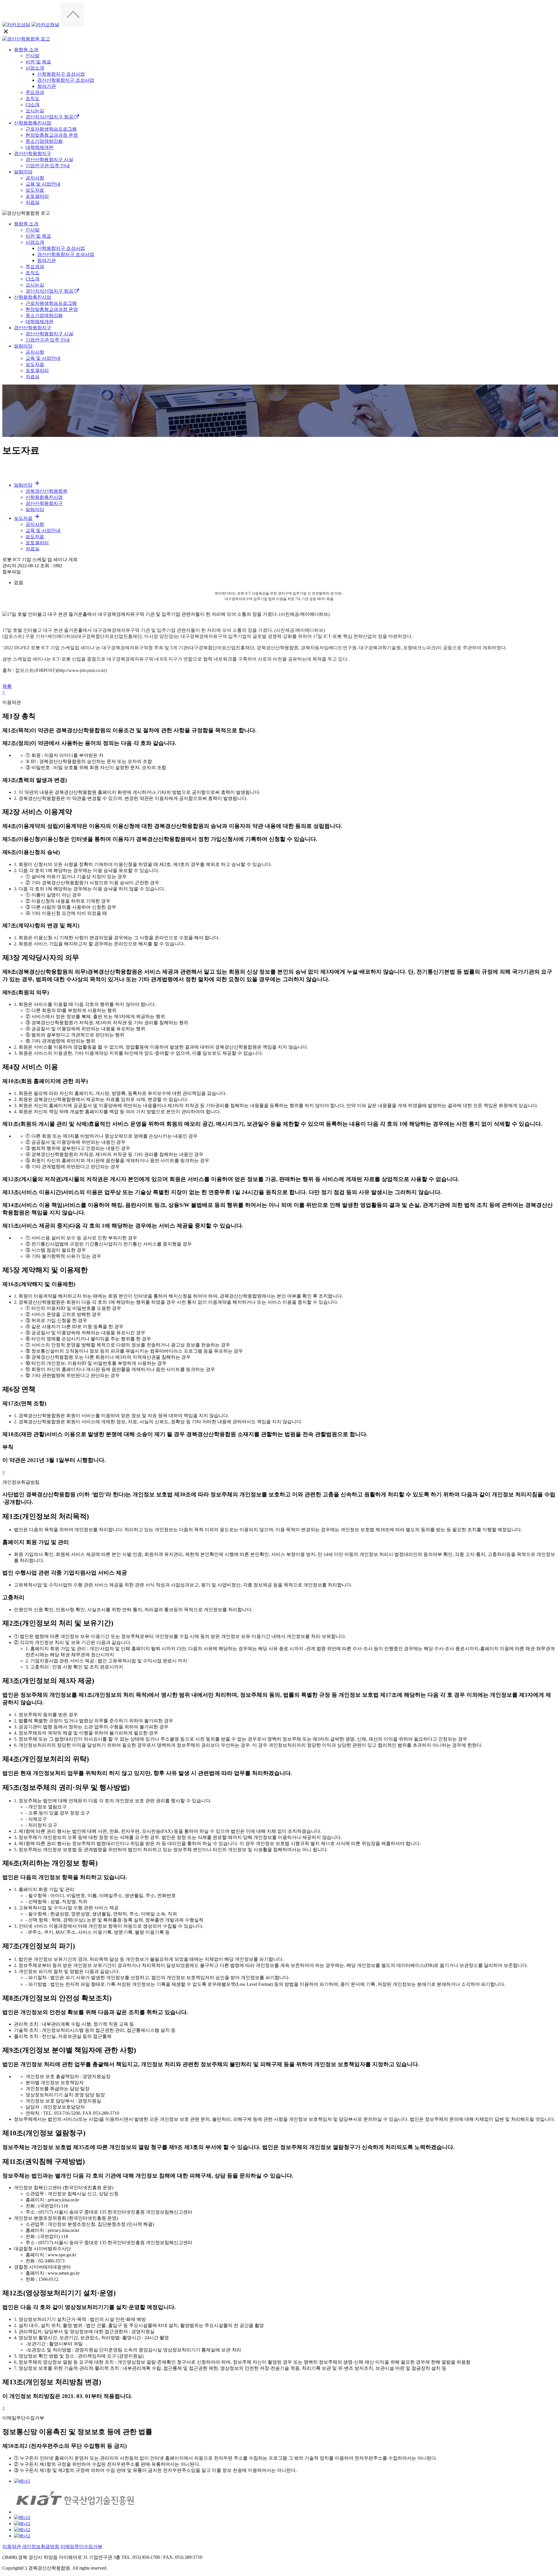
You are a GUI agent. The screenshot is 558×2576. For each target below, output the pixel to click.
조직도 (33, 98)
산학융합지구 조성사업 (61, 74)
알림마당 (23, 172)
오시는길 (35, 111)
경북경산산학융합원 (46, 491)
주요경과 (35, 92)
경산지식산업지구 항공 (50, 117)
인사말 (33, 56)
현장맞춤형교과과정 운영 (52, 135)
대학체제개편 (40, 147)
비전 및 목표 (38, 62)
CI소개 (33, 105)
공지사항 (35, 178)
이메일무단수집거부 (81, 2546)
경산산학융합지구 (33, 153)
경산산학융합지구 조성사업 (66, 80)
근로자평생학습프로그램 (51, 129)
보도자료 (35, 190)
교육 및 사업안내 (43, 184)
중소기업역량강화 (44, 141)
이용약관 (12, 2546)
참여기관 (46, 86)
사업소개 (35, 68)
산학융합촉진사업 (33, 123)
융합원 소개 (26, 50)
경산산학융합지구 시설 (49, 160)
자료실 (33, 202)
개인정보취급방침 (41, 2546)
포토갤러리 (37, 196)
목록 (7, 686)
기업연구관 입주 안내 (48, 166)
